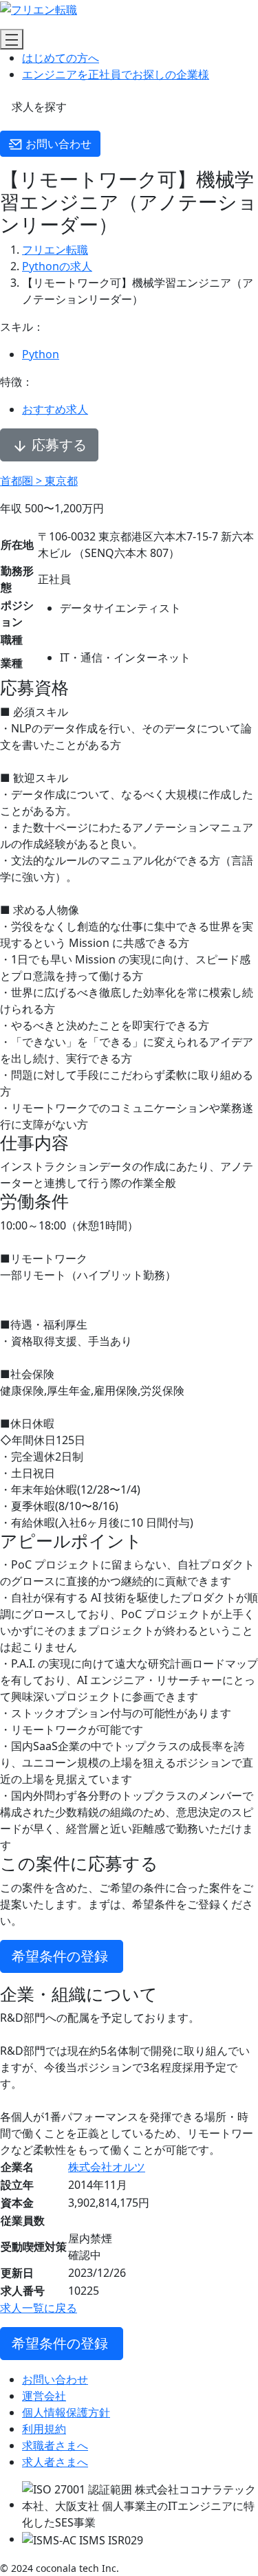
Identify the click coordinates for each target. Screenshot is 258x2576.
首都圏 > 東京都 (39, 481)
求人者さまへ (55, 2462)
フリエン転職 (55, 250)
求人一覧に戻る (39, 2308)
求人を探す (38, 107)
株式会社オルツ (107, 2167)
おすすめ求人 (55, 409)
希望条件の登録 (62, 1956)
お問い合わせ (57, 144)
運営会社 (44, 2396)
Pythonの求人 (57, 266)
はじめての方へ (61, 58)
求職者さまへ (55, 2445)
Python (41, 354)
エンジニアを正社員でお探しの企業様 (116, 74)
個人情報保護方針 (66, 2412)
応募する (57, 445)
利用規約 (44, 2429)
